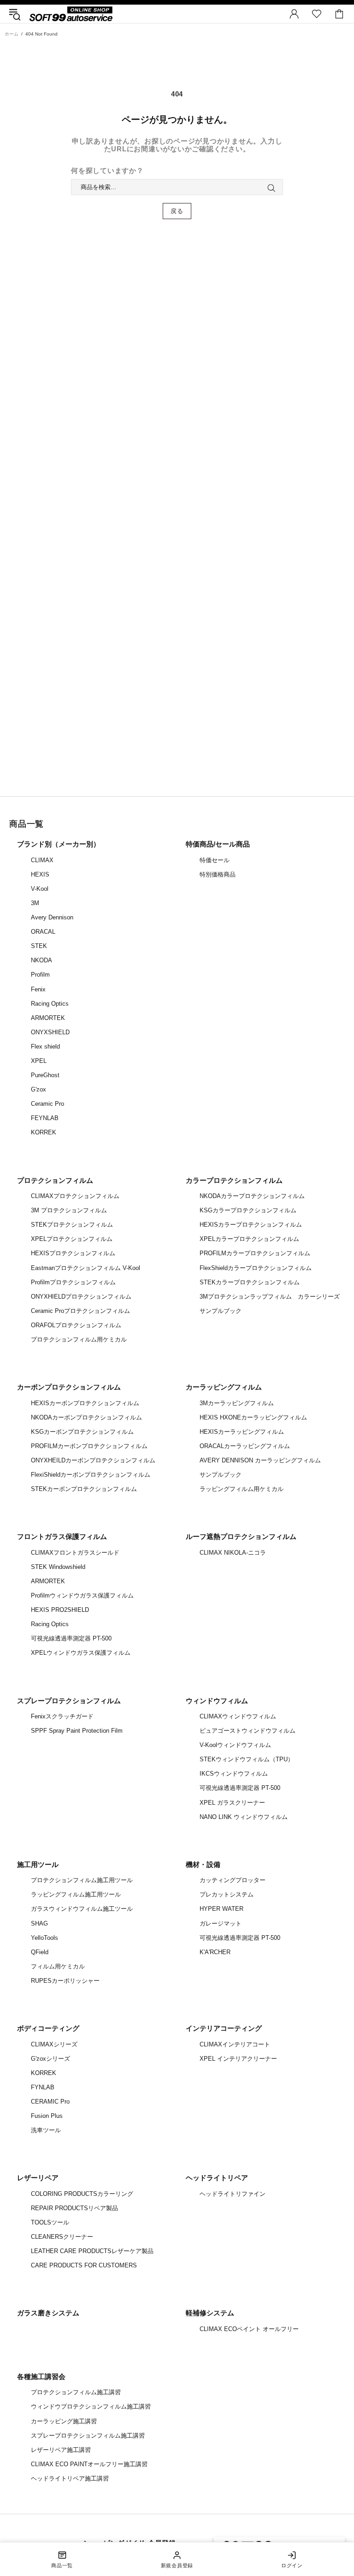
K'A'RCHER (215, 1952)
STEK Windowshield (58, 1567)
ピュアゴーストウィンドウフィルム (248, 1731)
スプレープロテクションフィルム (69, 1701)
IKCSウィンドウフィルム (234, 1774)
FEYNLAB (45, 1118)
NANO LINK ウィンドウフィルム (244, 1817)
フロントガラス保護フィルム (62, 1536)
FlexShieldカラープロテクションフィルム (256, 1268)
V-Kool (40, 889)
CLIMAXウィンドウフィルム (238, 1716)
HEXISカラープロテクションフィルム (251, 1225)
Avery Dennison (52, 917)
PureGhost (45, 1075)
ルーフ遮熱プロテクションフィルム (241, 1536)
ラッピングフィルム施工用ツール (76, 1894)
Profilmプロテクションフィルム (73, 1282)
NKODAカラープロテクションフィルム (252, 1196)
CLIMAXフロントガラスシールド (75, 1553)
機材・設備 (203, 1864)
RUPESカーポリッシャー (65, 1981)
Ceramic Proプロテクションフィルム (80, 1311)
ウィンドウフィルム (217, 1701)
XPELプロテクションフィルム (72, 1239)
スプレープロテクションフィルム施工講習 (88, 2436)
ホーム (12, 34)
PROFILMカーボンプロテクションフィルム (89, 1446)
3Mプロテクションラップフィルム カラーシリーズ (270, 1297)
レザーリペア (38, 2178)
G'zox (38, 1089)
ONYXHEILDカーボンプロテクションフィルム (93, 1460)
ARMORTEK (48, 1018)
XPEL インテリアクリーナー (238, 2059)
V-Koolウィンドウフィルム (235, 1745)
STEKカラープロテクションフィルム (250, 1282)
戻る (177, 211)
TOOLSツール (50, 2222)
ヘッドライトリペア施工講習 (70, 2478)
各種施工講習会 (41, 2376)
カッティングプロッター (233, 1880)
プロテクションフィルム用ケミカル (79, 1339)
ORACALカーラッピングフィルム (245, 1446)
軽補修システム (210, 2313)
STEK (39, 946)
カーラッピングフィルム (224, 1387)
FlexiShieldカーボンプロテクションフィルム (91, 1475)
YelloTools (44, 1938)
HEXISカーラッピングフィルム (242, 1432)
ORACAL (43, 932)
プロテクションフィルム (55, 1180)
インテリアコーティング (224, 2028)
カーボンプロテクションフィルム (69, 1387)
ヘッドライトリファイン (233, 2194)
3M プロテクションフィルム (69, 1210)
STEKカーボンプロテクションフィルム (84, 1489)
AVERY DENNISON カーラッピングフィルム (260, 1460)
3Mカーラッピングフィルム (237, 1403)
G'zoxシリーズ (50, 2059)
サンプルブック (221, 1311)
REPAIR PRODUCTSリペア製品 (74, 2208)
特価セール (215, 860)
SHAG (39, 1923)
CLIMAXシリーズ (54, 2044)
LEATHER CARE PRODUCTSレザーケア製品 (92, 2251)
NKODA (41, 960)
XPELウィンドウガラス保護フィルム (81, 1653)
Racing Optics (50, 1004)
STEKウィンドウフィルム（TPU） (247, 1759)
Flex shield (45, 1046)
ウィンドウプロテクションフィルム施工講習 (91, 2406)
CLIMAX (42, 860)
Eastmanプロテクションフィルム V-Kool (86, 1268)
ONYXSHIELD (50, 1032)
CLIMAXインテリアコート (235, 2044)
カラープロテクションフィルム (234, 1180)
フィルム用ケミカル (58, 1966)
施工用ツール (38, 1864)
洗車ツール (46, 2130)
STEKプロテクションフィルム (72, 1225)
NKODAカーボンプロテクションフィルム (86, 1417)
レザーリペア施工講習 (61, 2450)
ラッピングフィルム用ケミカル (242, 1489)
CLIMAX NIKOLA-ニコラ (233, 1553)
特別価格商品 (218, 874)
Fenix (38, 989)
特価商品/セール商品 (218, 844)
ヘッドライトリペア (217, 2178)
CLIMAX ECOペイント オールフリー (249, 2329)
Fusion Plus (47, 2116)
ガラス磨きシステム (48, 2313)
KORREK (44, 1132)
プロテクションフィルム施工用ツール (82, 1880)
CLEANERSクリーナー (62, 2237)
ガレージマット (221, 1923)
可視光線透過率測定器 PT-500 (71, 1638)
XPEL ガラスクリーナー (232, 1803)
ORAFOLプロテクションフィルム (76, 1325)
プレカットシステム (227, 1894)
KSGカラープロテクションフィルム (248, 1210)
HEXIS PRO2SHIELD (60, 1610)
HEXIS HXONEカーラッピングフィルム (253, 1417)
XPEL (39, 1061)
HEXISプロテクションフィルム (73, 1253)
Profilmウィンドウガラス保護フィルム (82, 1595)
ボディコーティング (48, 2028)
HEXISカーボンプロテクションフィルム (85, 1403)
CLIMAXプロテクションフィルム (75, 1196)
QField (40, 1952)
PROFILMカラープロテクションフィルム (255, 1253)
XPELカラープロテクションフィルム (249, 1239)
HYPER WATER (221, 1909)
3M (35, 903)
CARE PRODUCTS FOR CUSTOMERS (84, 2265)
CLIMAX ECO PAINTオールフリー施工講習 (89, 2464)
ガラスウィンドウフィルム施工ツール (82, 1909)
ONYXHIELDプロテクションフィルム (81, 1297)
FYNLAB (43, 2087)
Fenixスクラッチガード (62, 1716)
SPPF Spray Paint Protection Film (77, 1731)
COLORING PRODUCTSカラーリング (82, 2194)
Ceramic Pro (47, 1104)
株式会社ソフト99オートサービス (71, 14)
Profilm (40, 975)
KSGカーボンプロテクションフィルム (82, 1432)
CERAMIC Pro (50, 2102)
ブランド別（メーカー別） (59, 844)
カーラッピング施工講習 (64, 2421)
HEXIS (40, 874)
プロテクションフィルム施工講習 (76, 2392)
